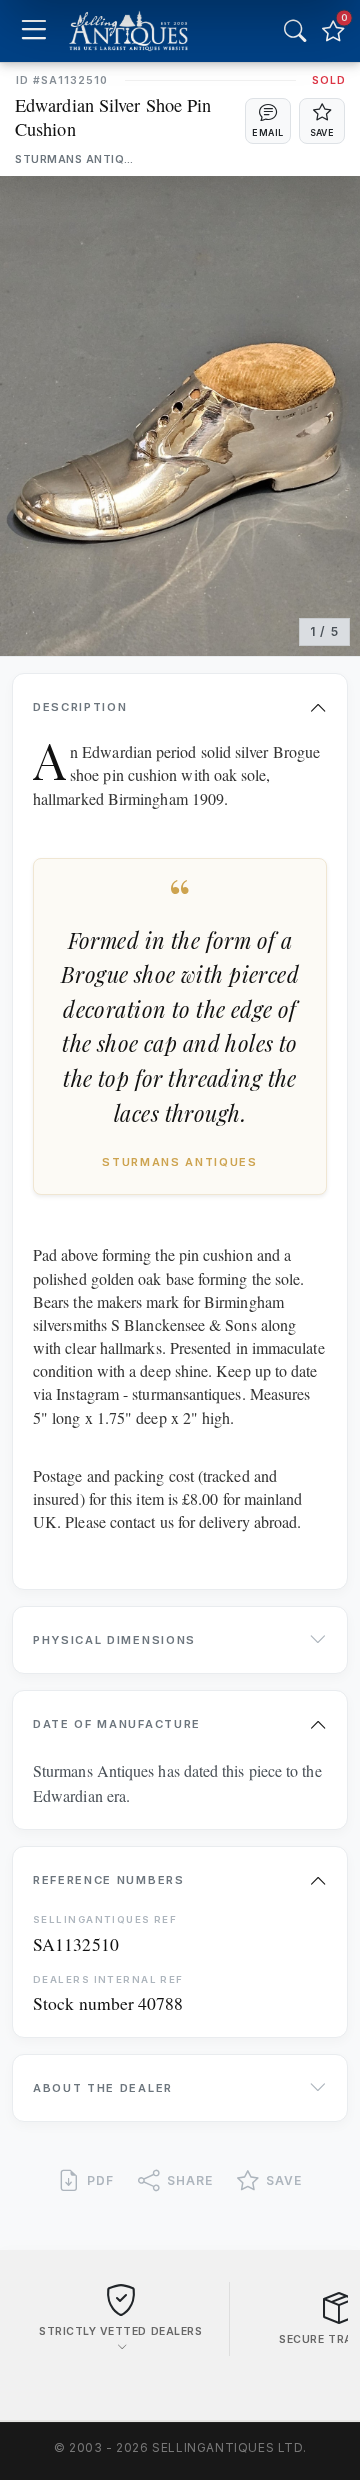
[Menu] (33, 31)
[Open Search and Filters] (295, 31)
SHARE (190, 2180)
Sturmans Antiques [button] (75, 159)
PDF (100, 2180)
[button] (268, 121)
